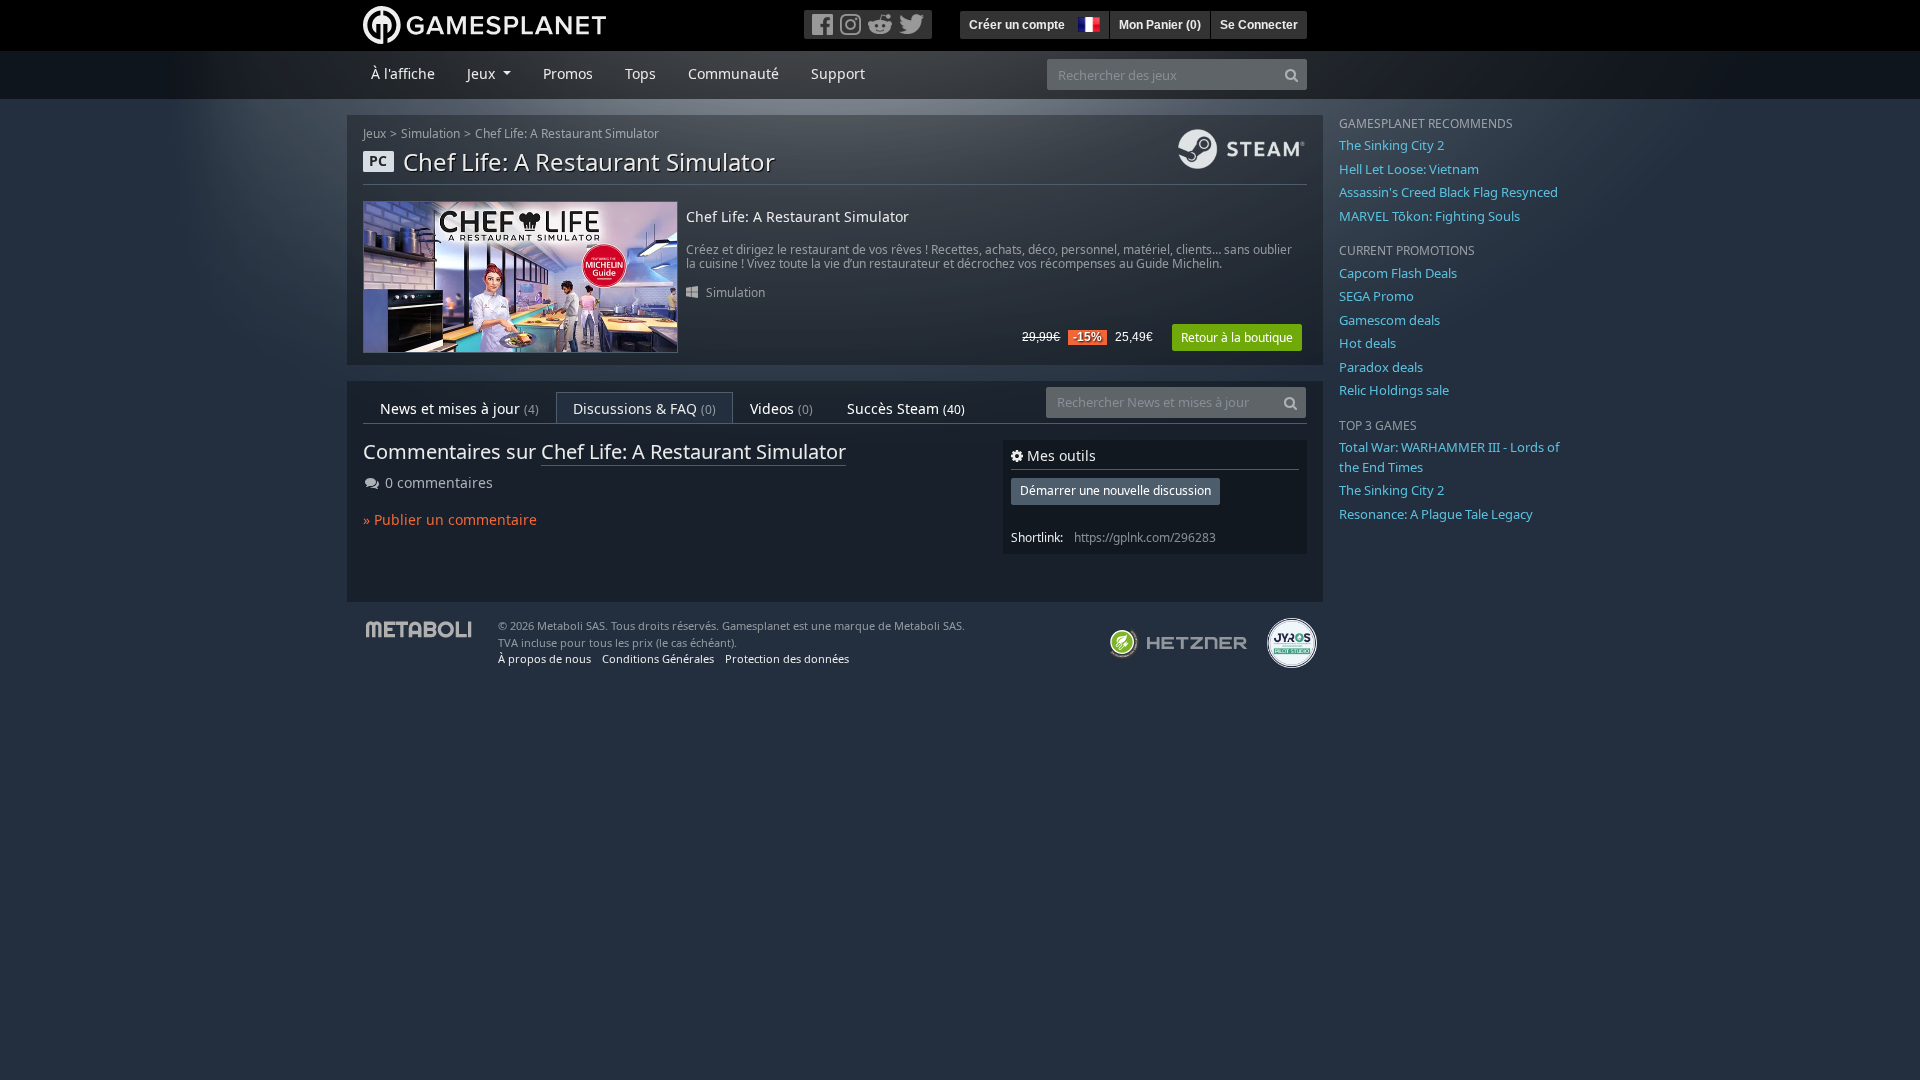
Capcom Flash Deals (1398, 273)
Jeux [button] (483, 73)
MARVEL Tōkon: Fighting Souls (1429, 216)
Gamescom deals (1389, 320)
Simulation (430, 133)
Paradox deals (1381, 367)
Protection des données (787, 658)
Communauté (733, 73)
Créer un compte (1017, 25)
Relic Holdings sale (1394, 390)
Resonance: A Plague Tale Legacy (1436, 514)
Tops (640, 73)
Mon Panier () (1160, 25)
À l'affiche (403, 73)
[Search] (1291, 74)
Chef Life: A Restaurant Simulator (567, 133)
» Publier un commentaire (450, 519)
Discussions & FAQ (644, 408)
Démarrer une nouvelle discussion (1115, 490)
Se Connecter (1259, 25)
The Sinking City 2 (1391, 145)
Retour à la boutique (1237, 337)
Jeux (374, 133)
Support (838, 73)
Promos (568, 73)
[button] (1087, 22)
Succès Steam (906, 408)
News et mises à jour (459, 408)
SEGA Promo (1376, 296)
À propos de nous (544, 658)
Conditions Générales (658, 658)
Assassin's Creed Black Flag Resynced (1448, 192)
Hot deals (1367, 343)
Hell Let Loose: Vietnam (1409, 169)
